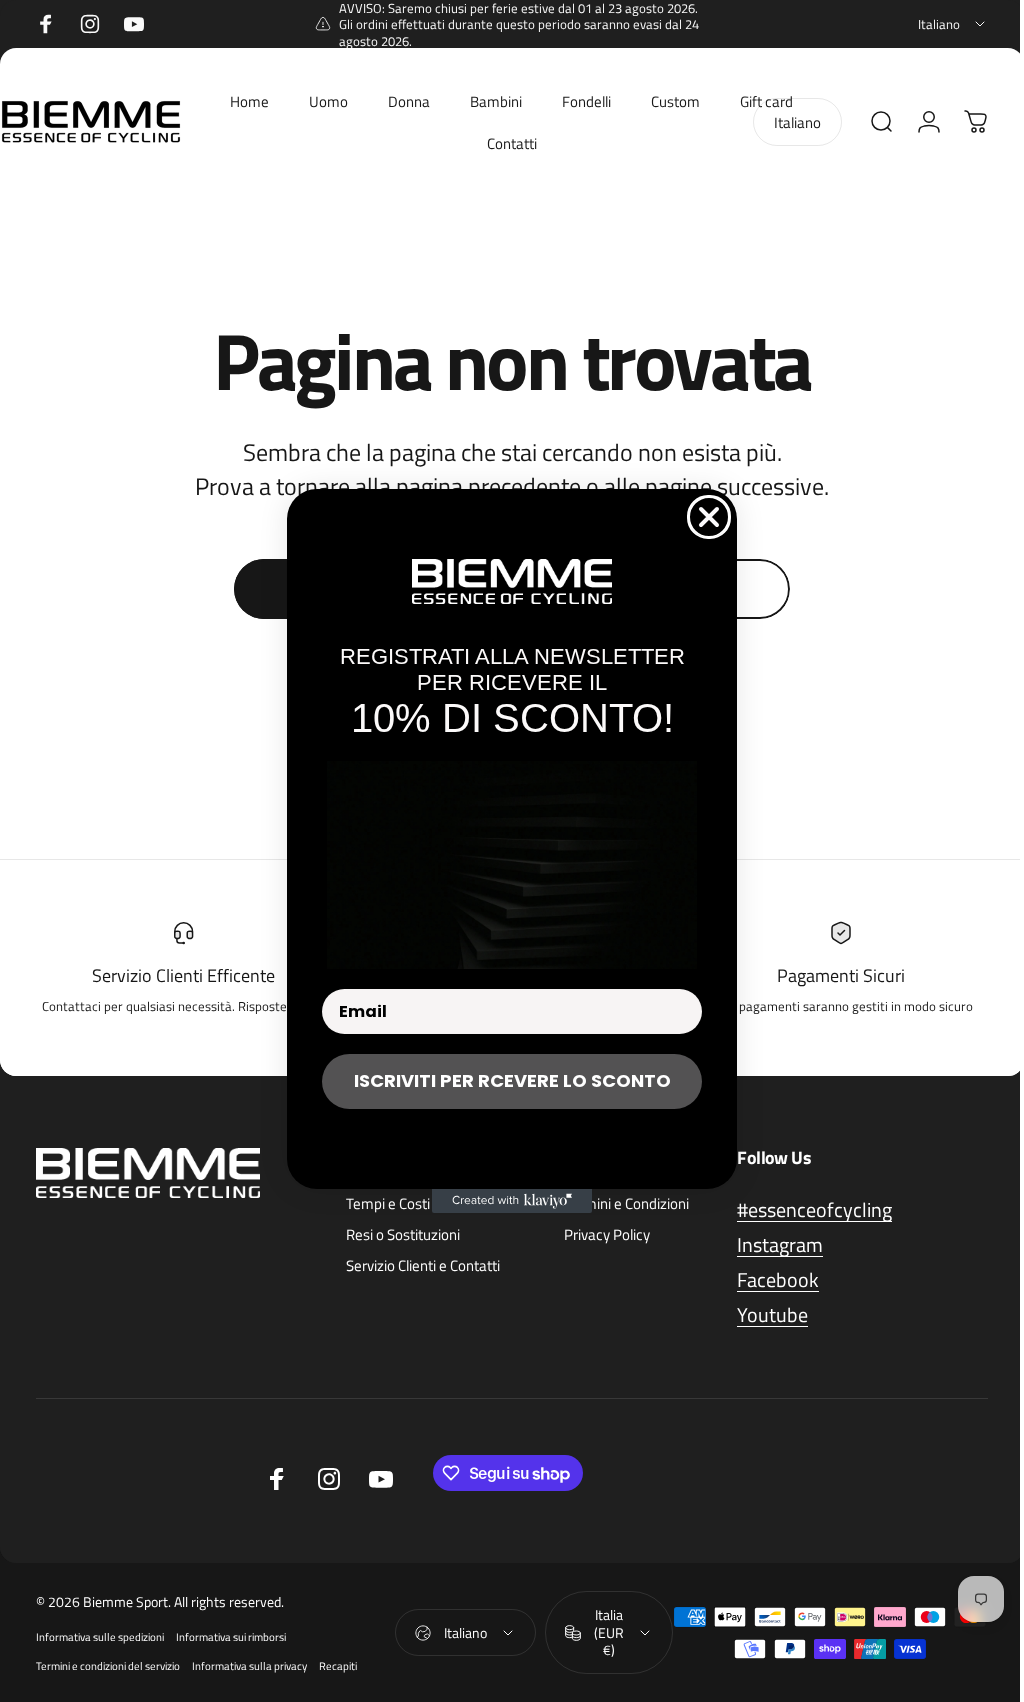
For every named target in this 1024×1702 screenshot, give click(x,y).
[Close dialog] (702, 517)
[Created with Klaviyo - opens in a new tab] (505, 1201)
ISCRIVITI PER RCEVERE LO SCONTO (504, 1080)
